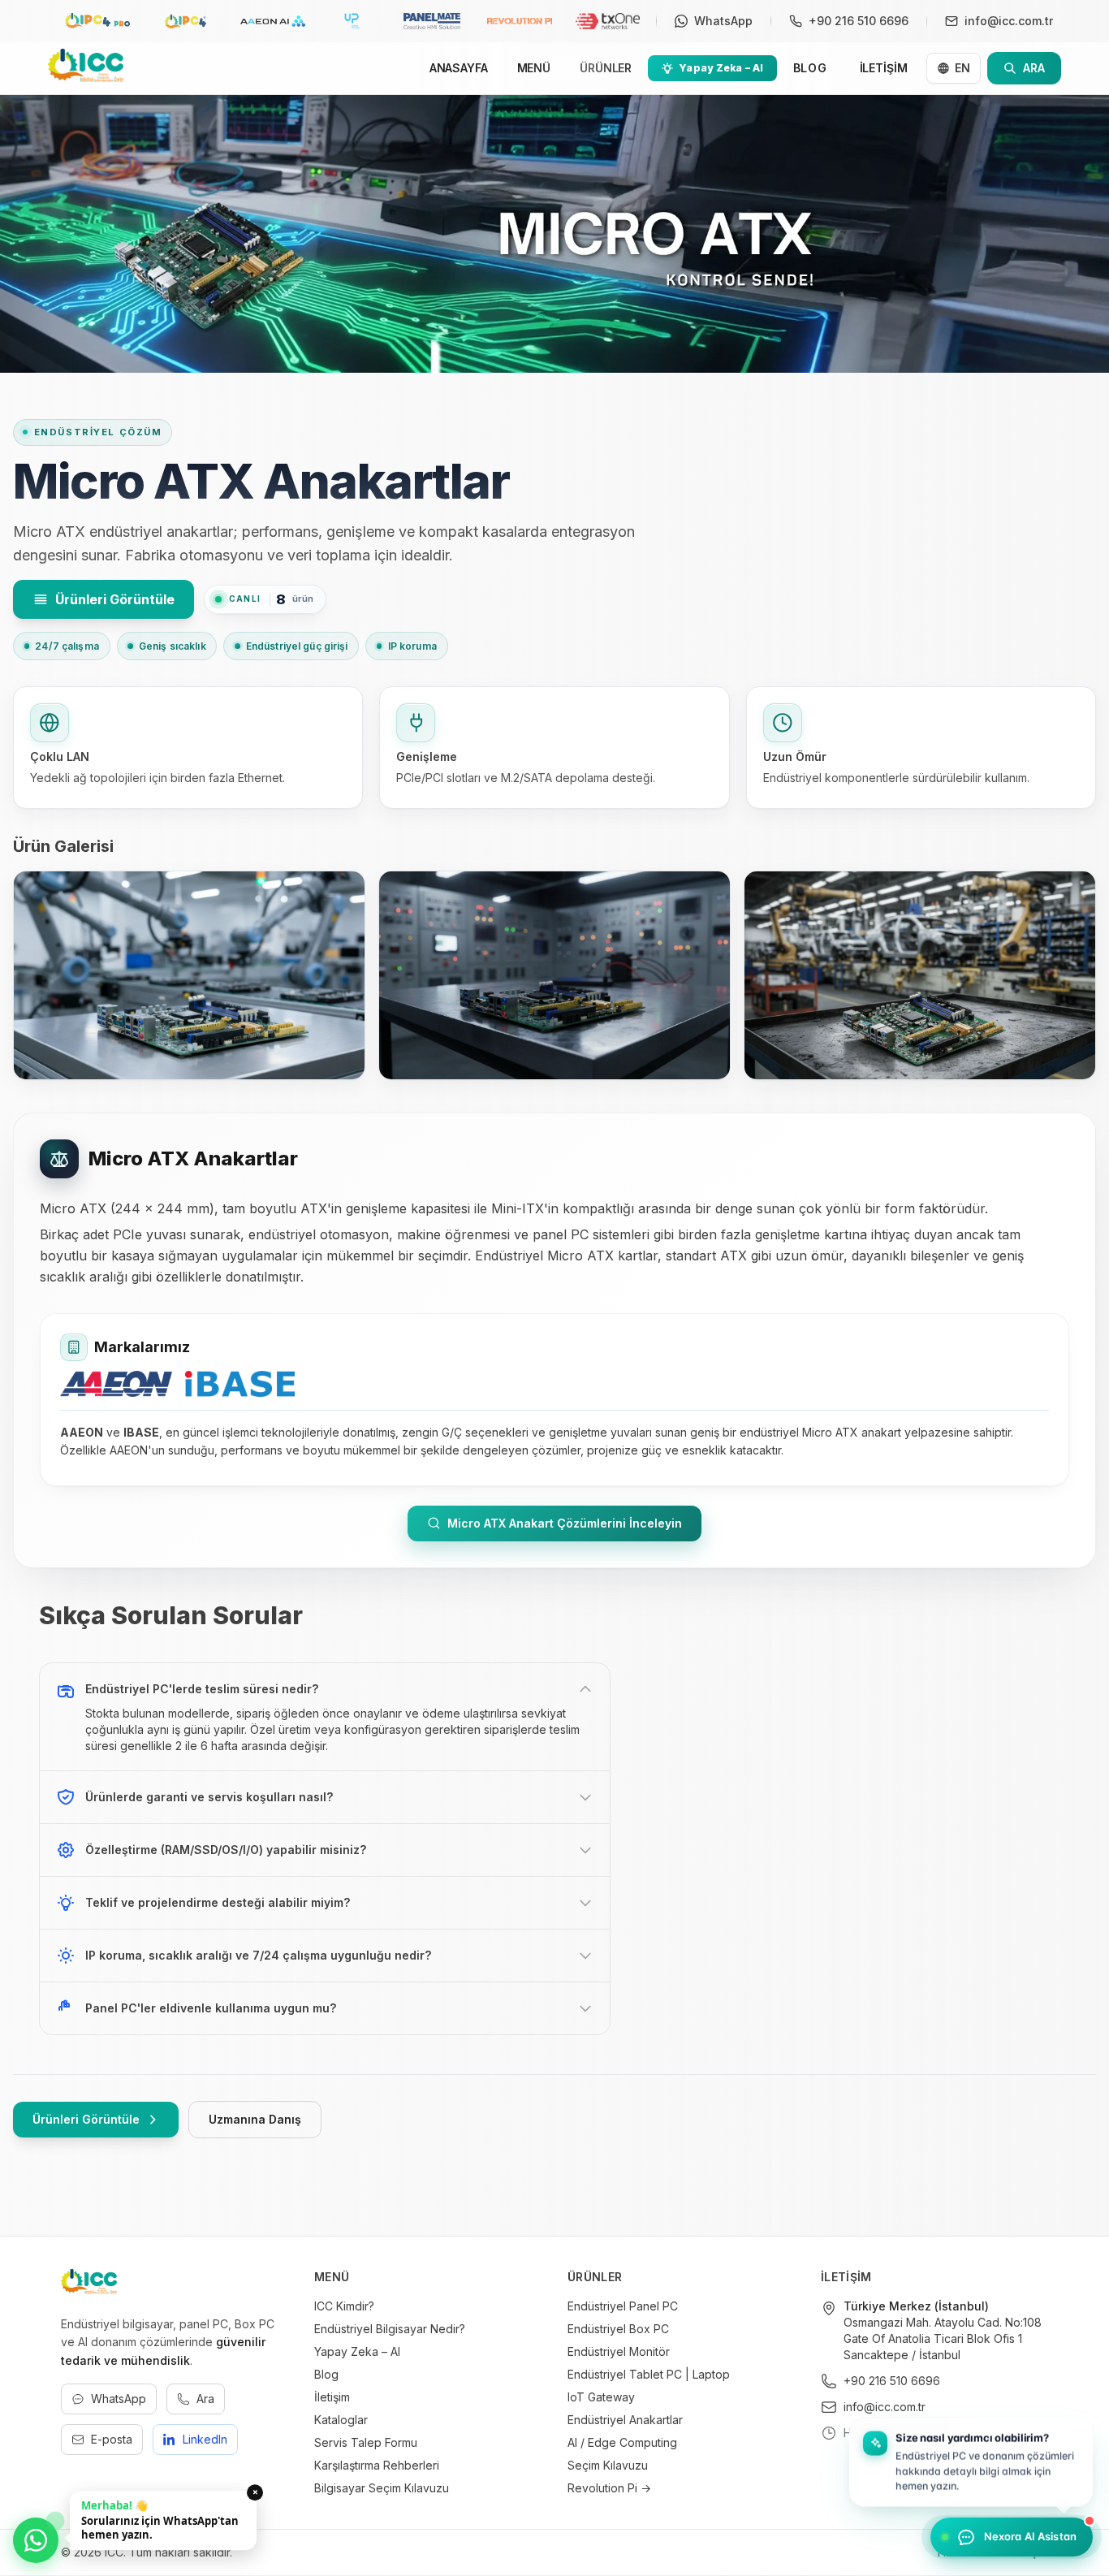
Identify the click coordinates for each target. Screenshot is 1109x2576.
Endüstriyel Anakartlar (625, 2420)
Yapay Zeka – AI (357, 2351)
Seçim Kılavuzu (608, 2465)
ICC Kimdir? (344, 2306)
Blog (326, 2374)
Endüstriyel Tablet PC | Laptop (649, 2374)
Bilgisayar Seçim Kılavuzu (382, 2488)
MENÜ (534, 68)
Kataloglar (341, 2420)
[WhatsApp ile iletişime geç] (36, 2540)
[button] (971, 2464)
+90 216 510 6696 (892, 2381)
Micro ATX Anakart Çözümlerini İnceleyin (565, 1523)
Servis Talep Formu (366, 2442)
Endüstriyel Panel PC (623, 2306)
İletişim (332, 2397)
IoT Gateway (601, 2397)
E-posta (112, 2439)
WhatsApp (119, 2399)
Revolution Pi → (609, 2488)
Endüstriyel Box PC (618, 2329)
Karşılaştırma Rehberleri (377, 2465)
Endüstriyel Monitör (619, 2351)
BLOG (810, 68)
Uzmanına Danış (255, 2119)
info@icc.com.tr (885, 2407)
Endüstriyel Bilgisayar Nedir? (390, 2329)
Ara (205, 2399)
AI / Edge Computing (622, 2442)
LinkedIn (205, 2439)
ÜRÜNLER (606, 68)
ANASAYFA (459, 68)
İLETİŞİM (884, 68)
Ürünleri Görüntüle (115, 599)
